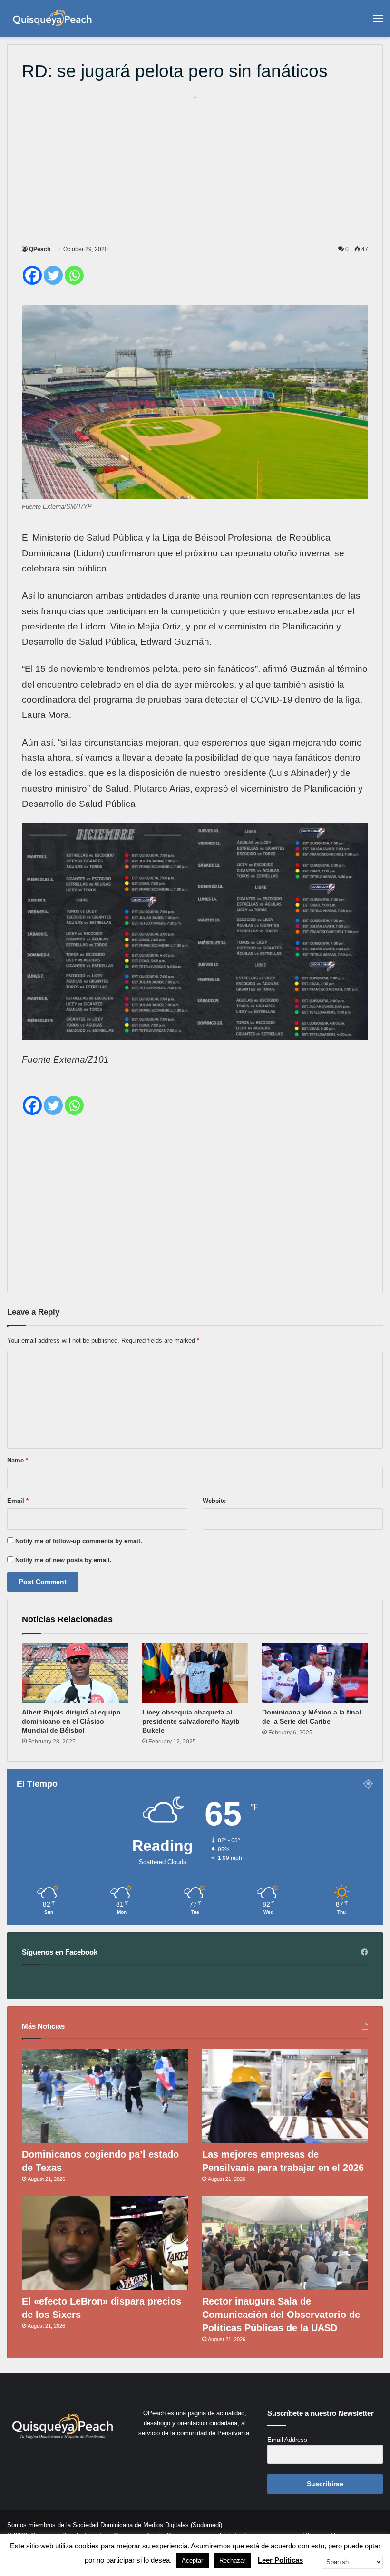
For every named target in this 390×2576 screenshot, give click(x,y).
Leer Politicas (280, 2560)
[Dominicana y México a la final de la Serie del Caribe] (315, 1673)
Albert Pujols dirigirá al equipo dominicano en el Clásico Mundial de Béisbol (71, 1721)
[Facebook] (32, 275)
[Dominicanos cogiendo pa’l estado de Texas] (105, 2096)
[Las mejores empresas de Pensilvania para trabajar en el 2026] (285, 2096)
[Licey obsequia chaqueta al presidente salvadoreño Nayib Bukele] (195, 1673)
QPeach (40, 249)
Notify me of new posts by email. (63, 1560)
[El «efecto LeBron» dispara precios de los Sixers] (105, 2243)
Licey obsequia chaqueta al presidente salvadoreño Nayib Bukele (191, 1721)
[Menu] (378, 22)
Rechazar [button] (232, 2561)
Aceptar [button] (192, 2561)
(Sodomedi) (206, 2525)
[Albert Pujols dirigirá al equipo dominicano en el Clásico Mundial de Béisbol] (75, 1673)
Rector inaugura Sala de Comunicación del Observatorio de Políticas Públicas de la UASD (281, 2315)
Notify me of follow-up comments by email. (79, 1541)
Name (18, 1460)
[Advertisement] (195, 167)
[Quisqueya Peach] (52, 19)
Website (214, 1501)
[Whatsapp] (74, 275)
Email (18, 1501)
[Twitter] (53, 275)
